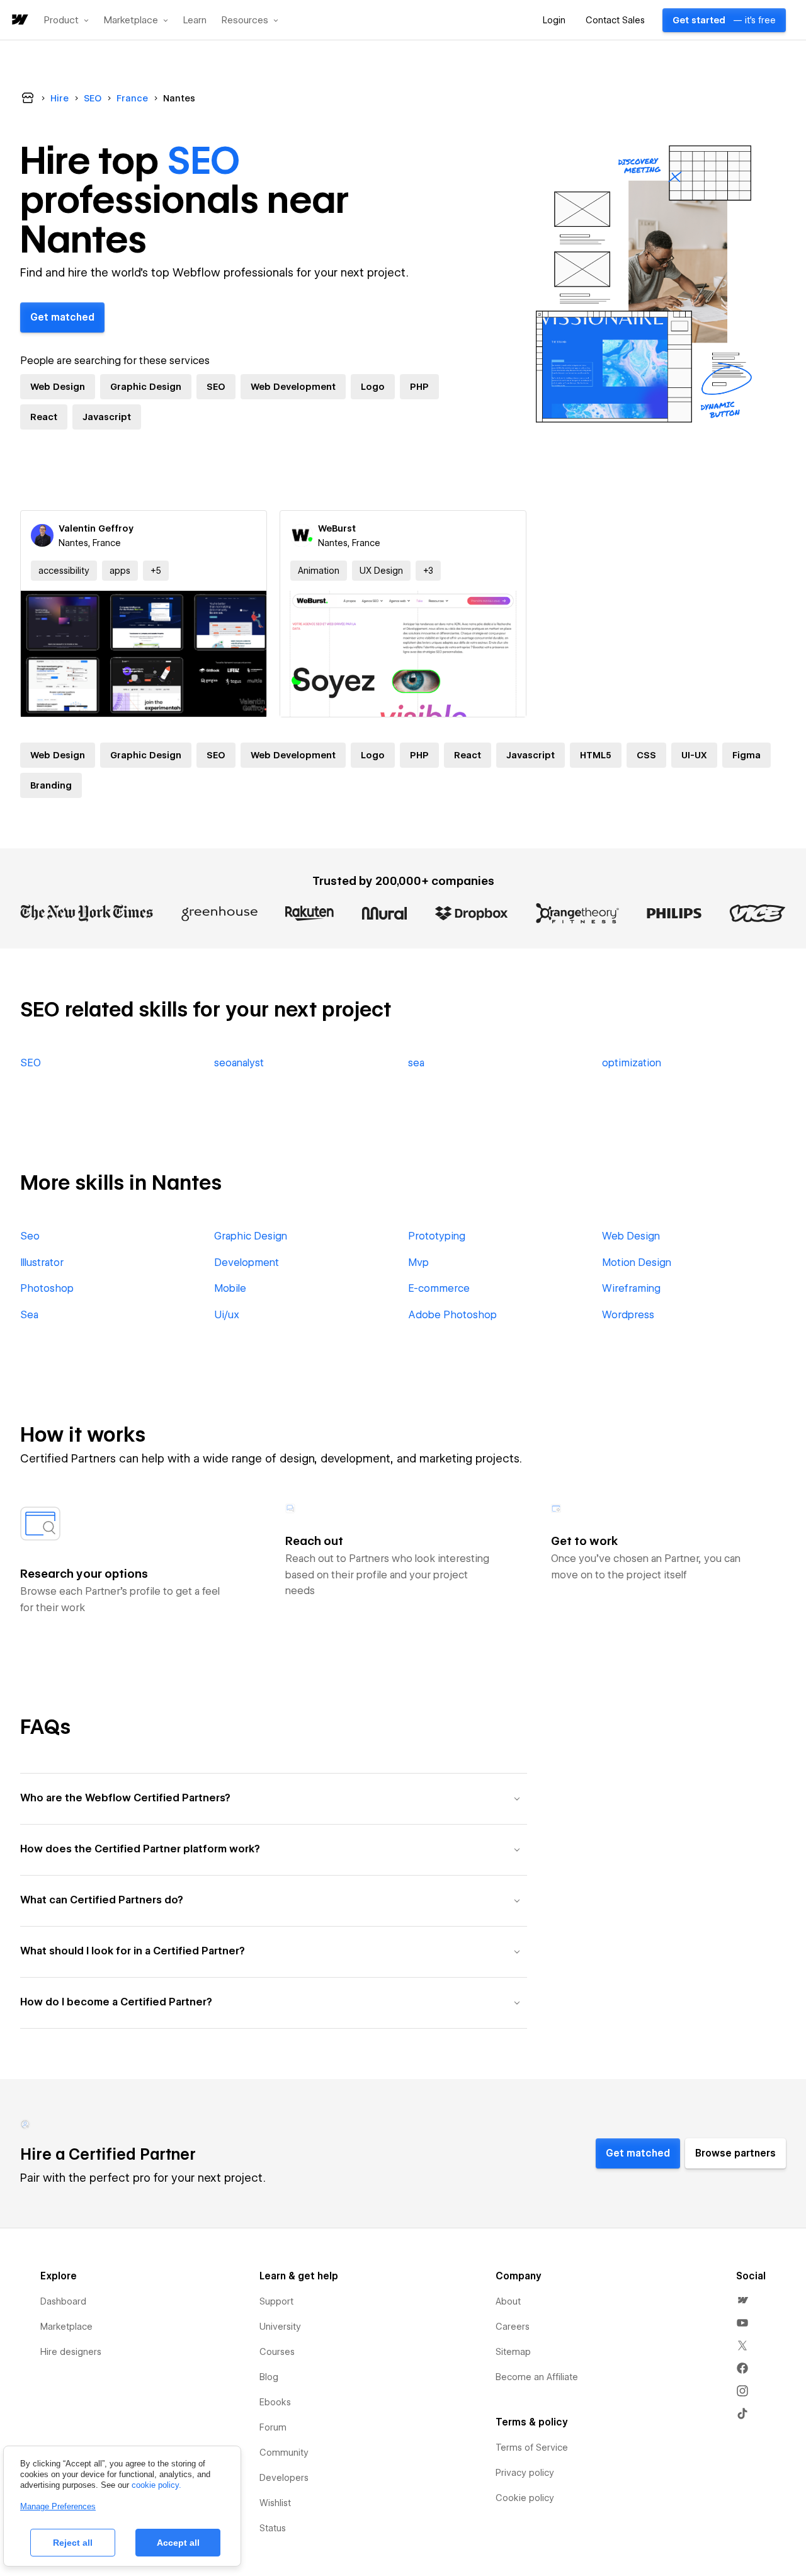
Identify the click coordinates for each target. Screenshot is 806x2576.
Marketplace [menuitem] (66, 2327)
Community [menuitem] (284, 2453)
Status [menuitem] (273, 2528)
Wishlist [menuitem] (275, 2503)
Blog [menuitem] (269, 2377)
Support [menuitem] (276, 2301)
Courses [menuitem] (277, 2352)
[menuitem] (742, 2300)
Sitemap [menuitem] (513, 2352)
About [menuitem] (508, 2301)
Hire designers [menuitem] (71, 2352)
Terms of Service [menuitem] (532, 2448)
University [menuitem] (280, 2327)
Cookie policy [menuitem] (525, 2498)
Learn (195, 20)
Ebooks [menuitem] (275, 2402)
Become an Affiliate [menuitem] (537, 2377)
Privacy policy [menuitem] (525, 2473)
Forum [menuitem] (273, 2427)
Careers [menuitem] (513, 2327)
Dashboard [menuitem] (63, 2301)
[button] (66, 20)
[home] (19, 20)
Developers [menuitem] (284, 2478)
